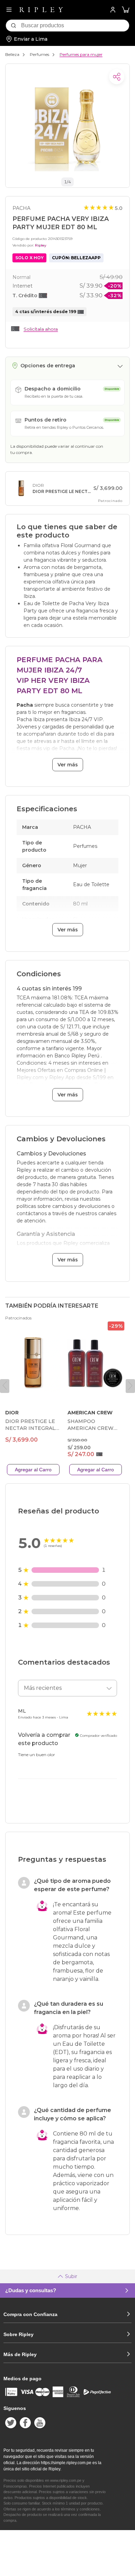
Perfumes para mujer (81, 54)
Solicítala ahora (41, 329)
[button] (126, 10)
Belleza (12, 54)
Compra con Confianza (30, 2314)
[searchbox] (75, 26)
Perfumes (39, 54)
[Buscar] (13, 26)
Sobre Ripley (19, 2334)
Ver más (68, 765)
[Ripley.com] (41, 10)
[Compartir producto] (117, 77)
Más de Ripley (20, 2354)
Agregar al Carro (33, 1470)
